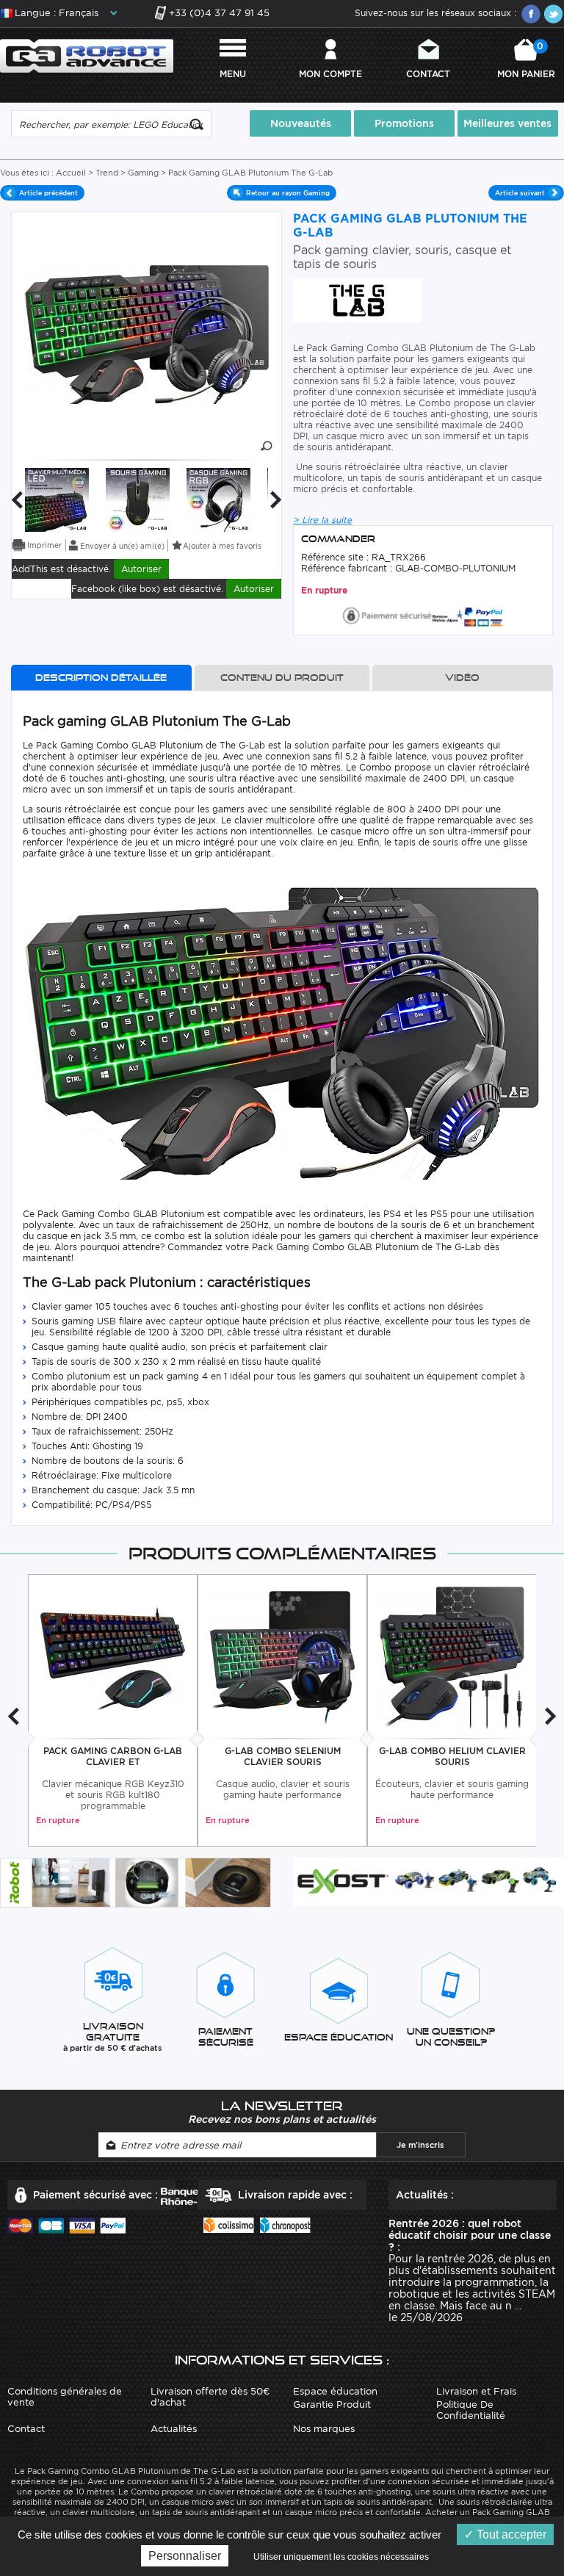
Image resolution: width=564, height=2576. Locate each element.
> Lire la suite (322, 520)
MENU (233, 74)
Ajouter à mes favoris (222, 546)
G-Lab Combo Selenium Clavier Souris (283, 1756)
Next (276, 500)
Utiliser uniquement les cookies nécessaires (341, 2557)
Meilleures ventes (507, 123)
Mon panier (526, 60)
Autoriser (141, 569)
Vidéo (462, 678)
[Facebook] (531, 14)
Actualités (174, 2429)
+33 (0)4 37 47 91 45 (219, 13)
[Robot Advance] (87, 55)
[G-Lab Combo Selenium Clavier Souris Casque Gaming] (282, 1657)
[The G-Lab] (357, 299)
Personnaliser (185, 2556)
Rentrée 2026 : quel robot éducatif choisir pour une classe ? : (470, 2235)
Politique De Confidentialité (471, 2410)
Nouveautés (301, 123)
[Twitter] (553, 14)
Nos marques (324, 2429)
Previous (17, 500)
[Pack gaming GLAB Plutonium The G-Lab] (57, 498)
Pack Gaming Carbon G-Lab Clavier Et (113, 1756)
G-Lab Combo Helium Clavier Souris (452, 1756)
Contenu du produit (282, 678)
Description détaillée (101, 678)
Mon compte (330, 74)
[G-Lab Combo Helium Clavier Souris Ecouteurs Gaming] (452, 1657)
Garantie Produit (332, 2404)
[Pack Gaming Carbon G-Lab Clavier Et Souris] (113, 1657)
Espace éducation (335, 2391)
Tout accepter (510, 2534)
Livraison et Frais (476, 2391)
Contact (428, 74)
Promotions (404, 123)
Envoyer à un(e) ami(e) (122, 546)
